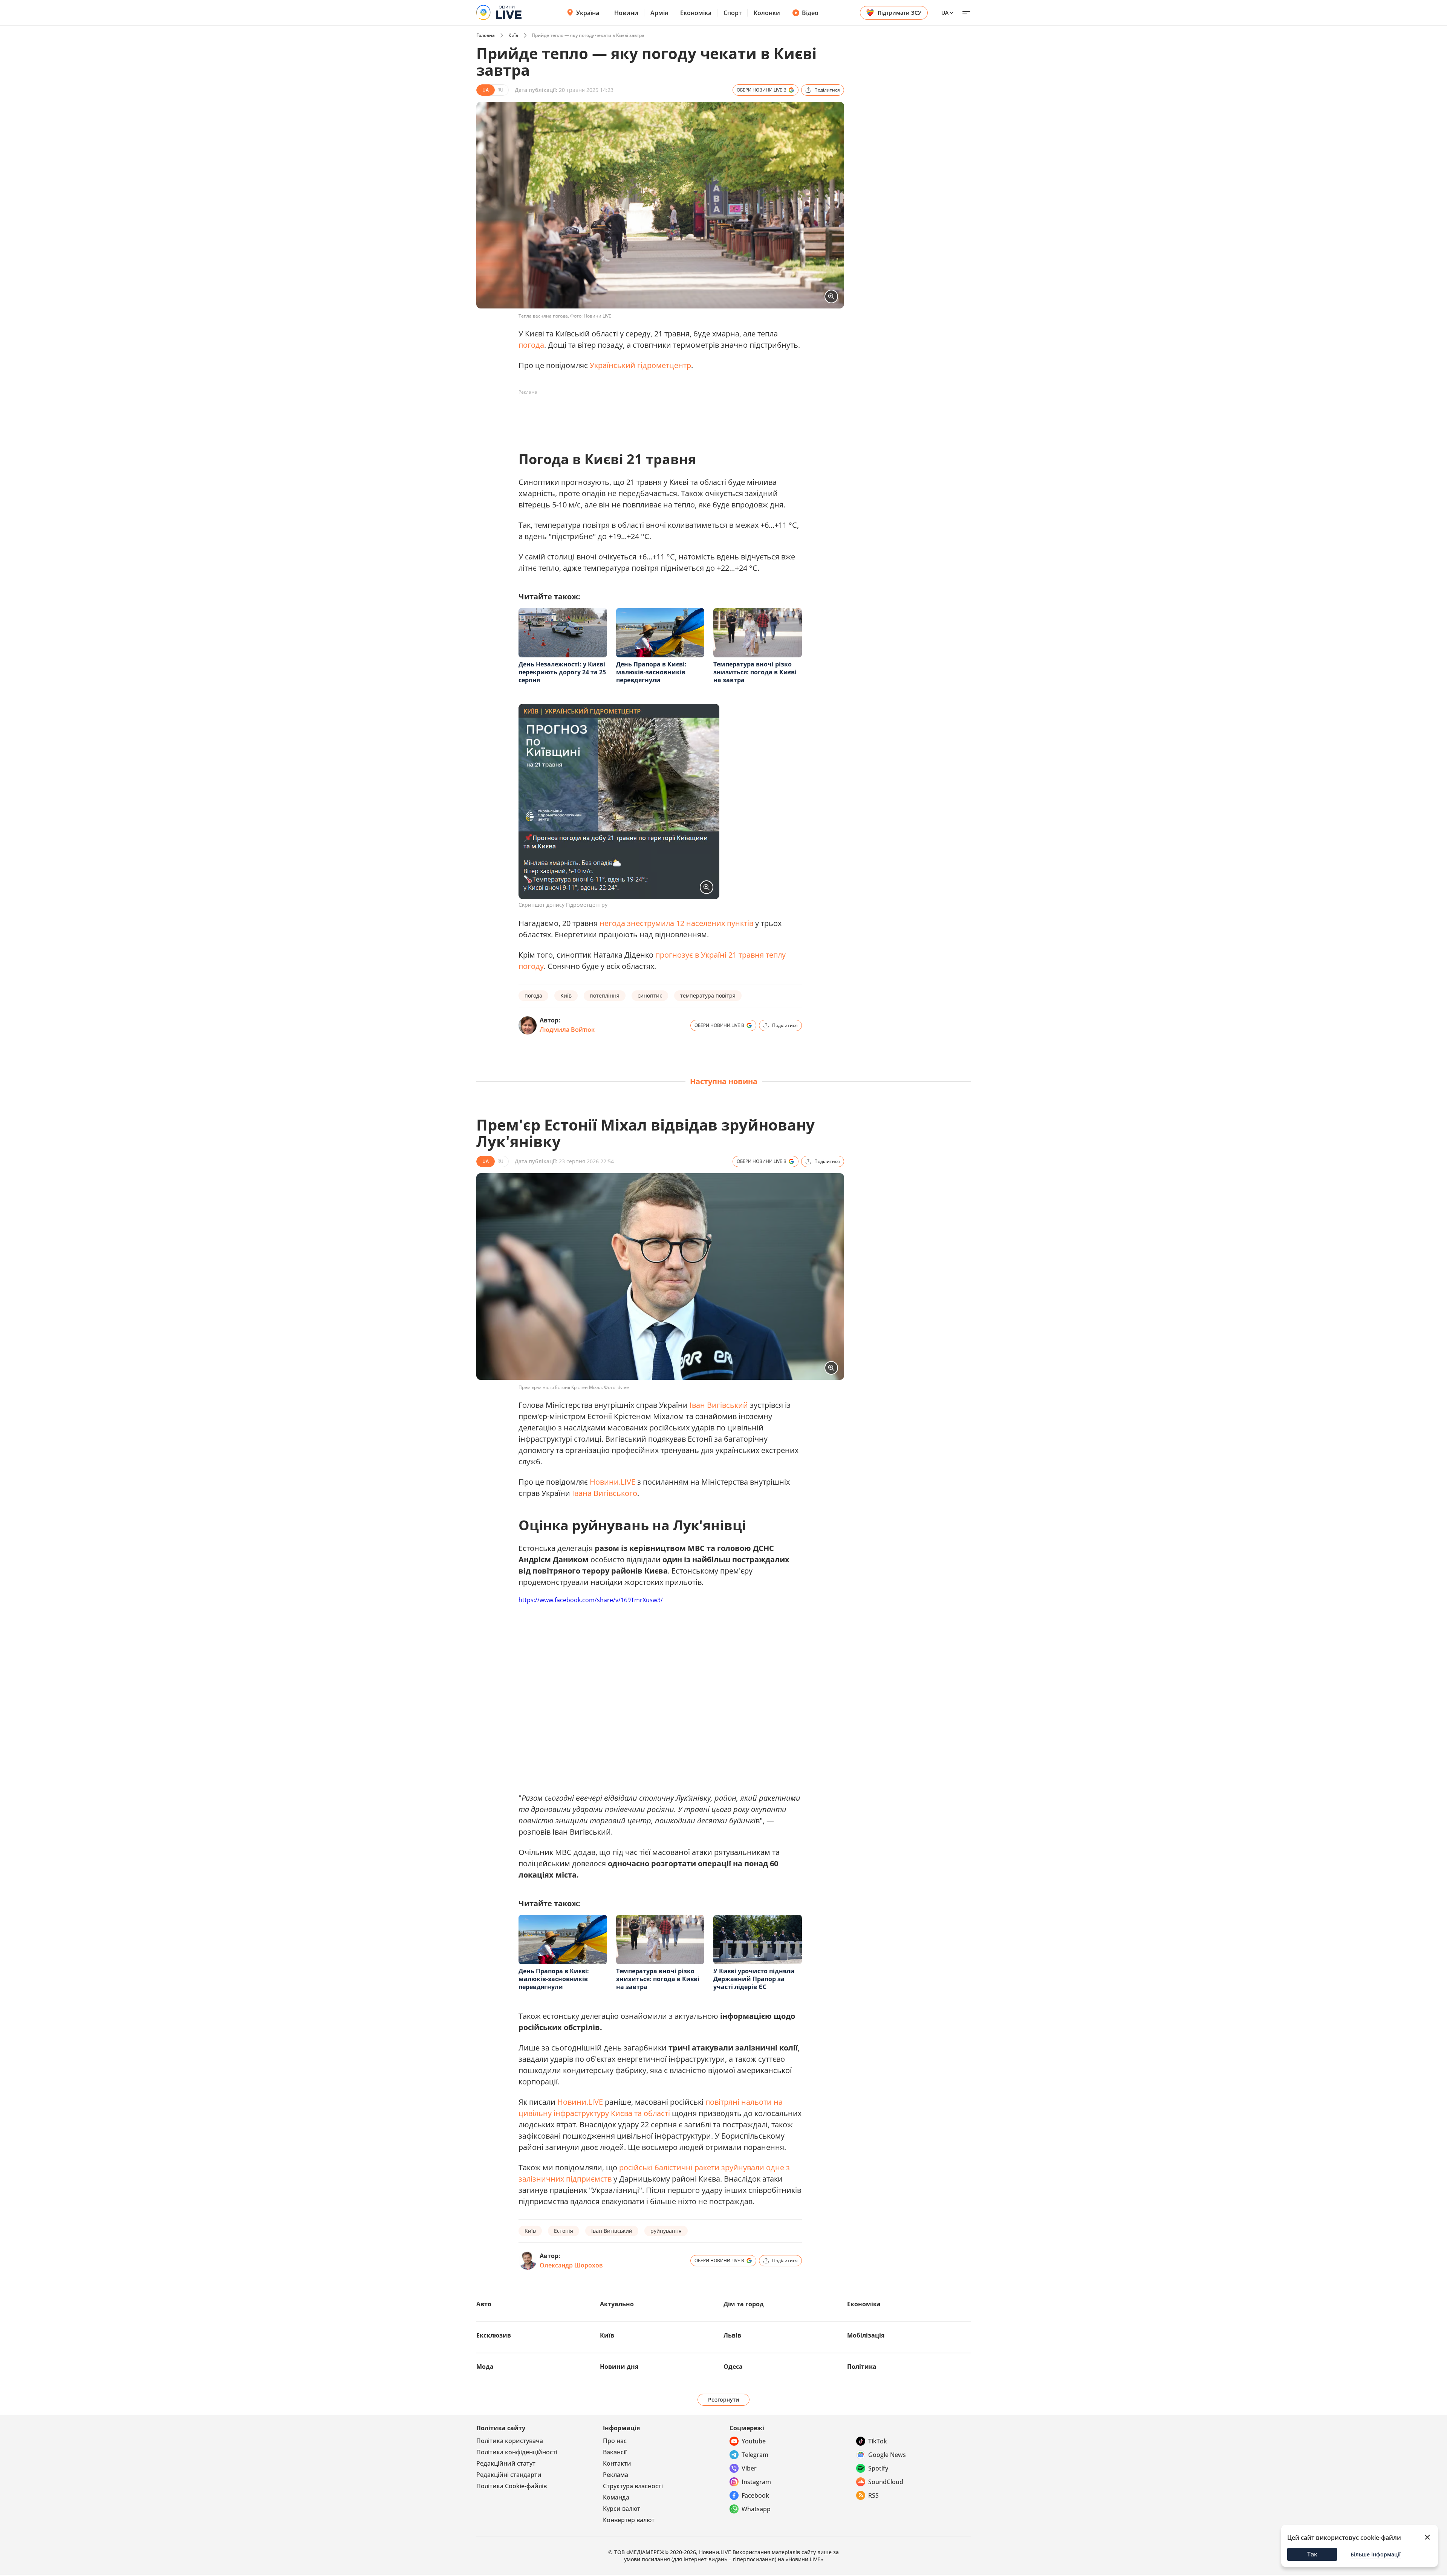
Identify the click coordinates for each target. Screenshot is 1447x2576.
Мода (485, 2367)
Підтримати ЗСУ (899, 13)
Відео (810, 13)
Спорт (733, 13)
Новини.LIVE (613, 1482)
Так (1312, 2554)
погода (531, 345)
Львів (732, 2335)
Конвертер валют (629, 2520)
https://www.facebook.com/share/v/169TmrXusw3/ (591, 1600)
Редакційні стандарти (509, 2475)
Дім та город (744, 2304)
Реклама (616, 2475)
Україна (588, 13)
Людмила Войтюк (567, 1030)
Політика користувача (510, 2441)
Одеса (733, 2367)
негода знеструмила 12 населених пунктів (676, 923)
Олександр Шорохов (571, 2265)
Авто (484, 2304)
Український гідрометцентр (640, 365)
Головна (486, 35)
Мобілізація (866, 2335)
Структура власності (633, 2486)
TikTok (878, 2441)
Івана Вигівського (605, 1493)
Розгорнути (724, 2400)
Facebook (755, 2495)
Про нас (615, 2441)
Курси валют (622, 2509)
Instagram (756, 2482)
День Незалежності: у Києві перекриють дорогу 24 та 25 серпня (562, 672)
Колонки (767, 13)
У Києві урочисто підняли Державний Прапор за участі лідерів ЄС (754, 1979)
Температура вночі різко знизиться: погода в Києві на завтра (755, 672)
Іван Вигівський (719, 1405)
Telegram (755, 2455)
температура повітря (708, 995)
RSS (873, 2495)
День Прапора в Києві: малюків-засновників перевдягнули (651, 672)
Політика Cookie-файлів (512, 2486)
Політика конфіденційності (517, 2452)
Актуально (617, 2304)
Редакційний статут (506, 2463)
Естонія (564, 2231)
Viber (749, 2468)
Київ (513, 35)
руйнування (666, 2231)
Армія (659, 13)
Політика (862, 2367)
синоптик (650, 995)
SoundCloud (886, 2482)
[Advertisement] (656, 415)
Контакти (617, 2463)
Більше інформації (1376, 2554)
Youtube (754, 2441)
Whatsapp (756, 2509)
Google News (887, 2455)
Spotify (878, 2468)
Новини (626, 13)
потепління (605, 995)
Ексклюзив (494, 2335)
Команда (616, 2497)
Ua (945, 13)
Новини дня (619, 2367)
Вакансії (615, 2452)
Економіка (696, 13)
